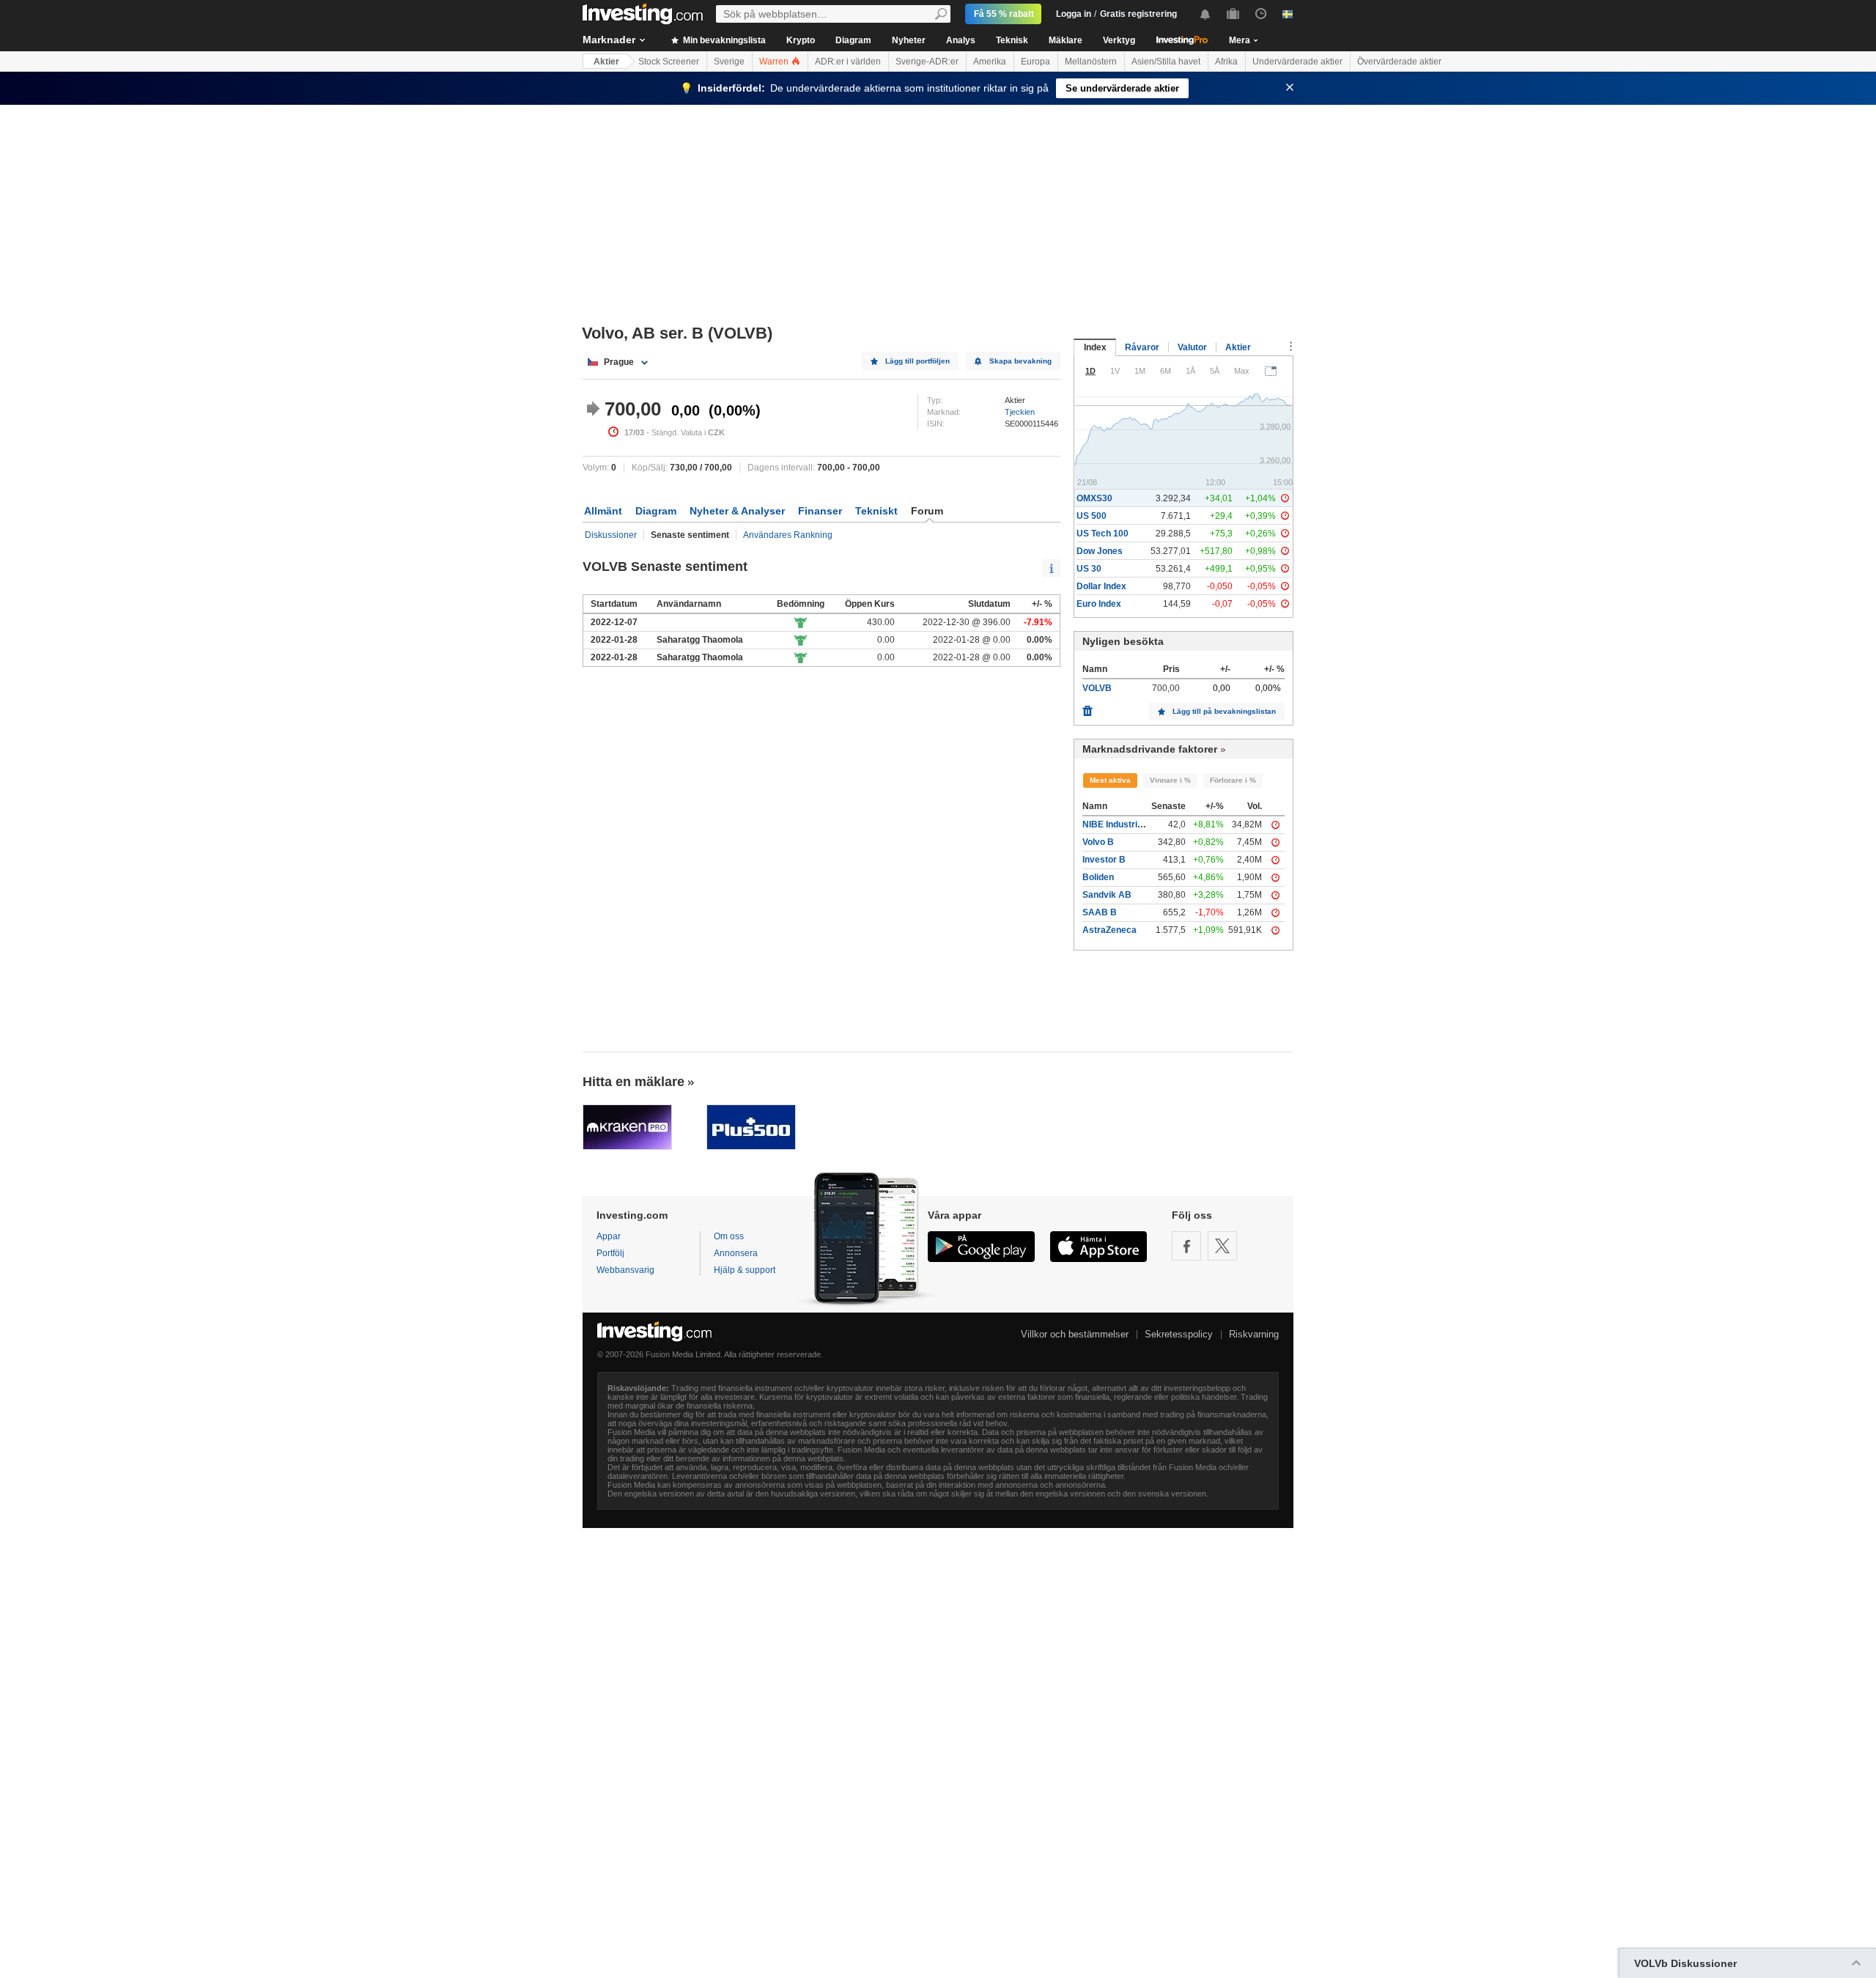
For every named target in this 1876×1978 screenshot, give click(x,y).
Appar (609, 1236)
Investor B (1104, 860)
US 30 (1089, 569)
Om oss (729, 1236)
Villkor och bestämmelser (1075, 1334)
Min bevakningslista (723, 40)
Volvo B (1098, 842)
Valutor (1192, 347)
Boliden (1098, 877)
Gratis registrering (1138, 14)
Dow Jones (1100, 551)
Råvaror (1142, 347)
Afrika (1226, 62)
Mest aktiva (1110, 780)
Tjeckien (1020, 412)
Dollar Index (1101, 586)
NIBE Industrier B (1119, 824)
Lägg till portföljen (917, 361)
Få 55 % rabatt (1004, 14)
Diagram (853, 40)
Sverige (729, 62)
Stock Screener (669, 62)
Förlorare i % (1233, 780)
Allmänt (603, 511)
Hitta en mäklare (634, 1082)
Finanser (820, 511)
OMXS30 (1094, 498)
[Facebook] (1186, 1246)
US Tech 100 (1103, 534)
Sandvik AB (1107, 895)
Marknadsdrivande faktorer (1150, 749)
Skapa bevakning (1020, 361)
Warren (775, 62)
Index (1095, 347)
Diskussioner (611, 535)
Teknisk (1012, 40)
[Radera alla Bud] (1087, 707)
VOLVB (1097, 688)
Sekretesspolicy (1179, 1334)
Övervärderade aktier (1399, 62)
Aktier (606, 62)
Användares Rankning (788, 535)
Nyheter (909, 40)
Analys (961, 40)
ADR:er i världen (848, 62)
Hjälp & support (745, 1270)
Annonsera (736, 1253)
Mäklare (1066, 40)
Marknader (609, 40)
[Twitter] (1222, 1246)
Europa (1035, 62)
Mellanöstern (1091, 62)
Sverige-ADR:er (927, 62)
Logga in (1074, 14)
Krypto (801, 40)
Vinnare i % (1170, 780)
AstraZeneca (1109, 930)
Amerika (990, 62)
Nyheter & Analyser (737, 511)
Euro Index (1099, 604)
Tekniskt (876, 511)
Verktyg (1119, 40)
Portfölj (610, 1253)
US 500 (1092, 516)
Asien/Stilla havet (1166, 62)
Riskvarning (1254, 1334)
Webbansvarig (625, 1270)
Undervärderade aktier (1297, 62)
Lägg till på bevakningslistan (1224, 711)
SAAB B (1100, 912)
